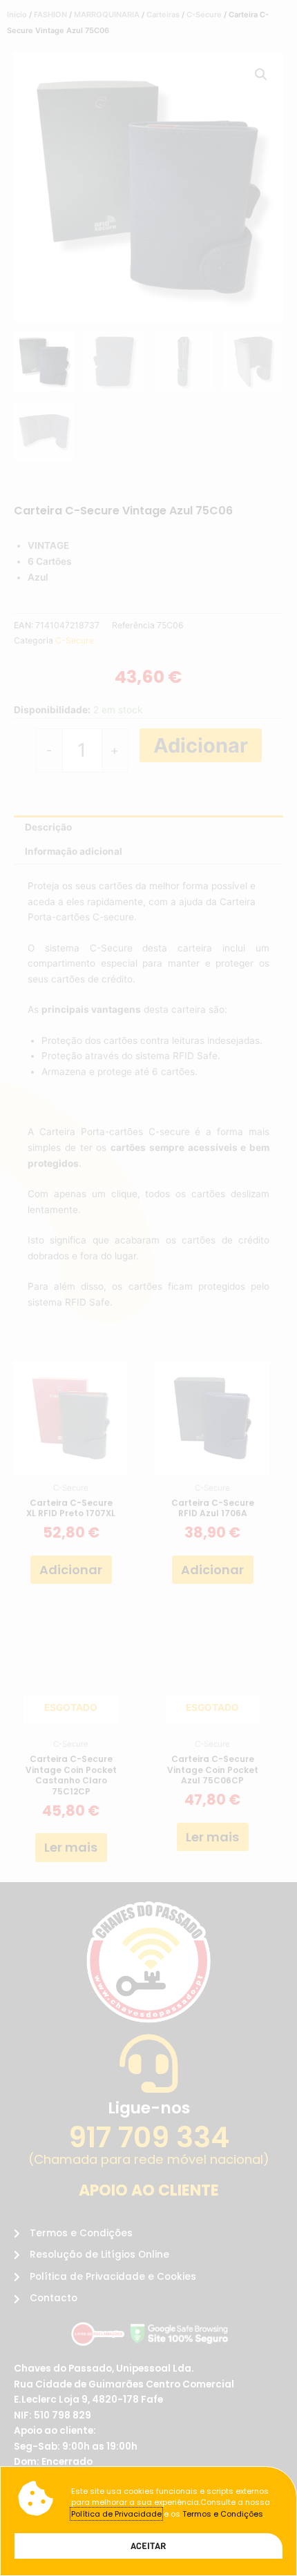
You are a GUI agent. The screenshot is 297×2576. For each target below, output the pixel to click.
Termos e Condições (223, 2514)
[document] (148, 1288)
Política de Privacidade (116, 2514)
